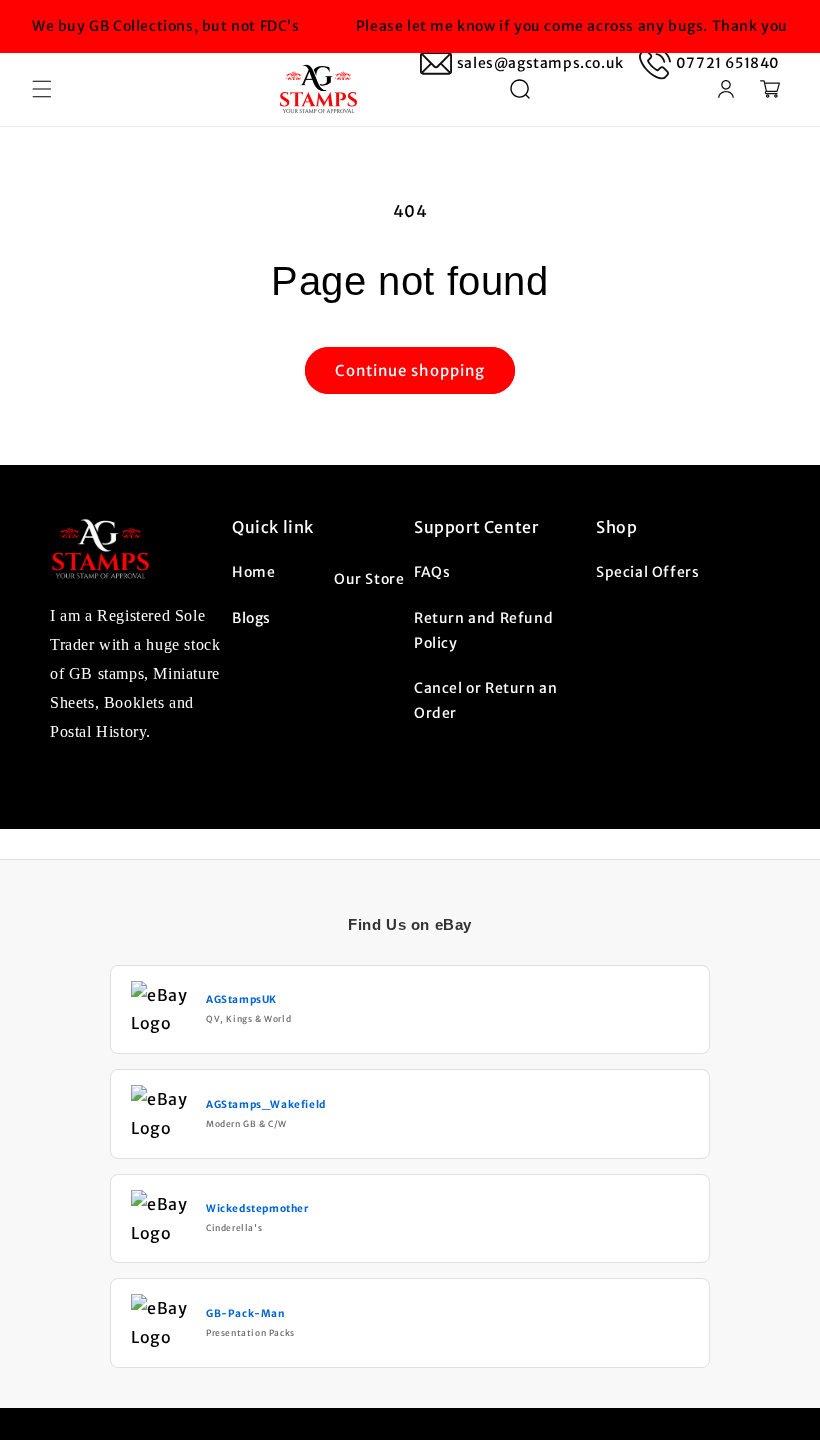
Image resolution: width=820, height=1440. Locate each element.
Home (253, 572)
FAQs (432, 572)
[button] (42, 89)
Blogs (251, 618)
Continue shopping (410, 370)
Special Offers (647, 572)
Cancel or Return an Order (485, 700)
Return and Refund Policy (483, 630)
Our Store (369, 579)
